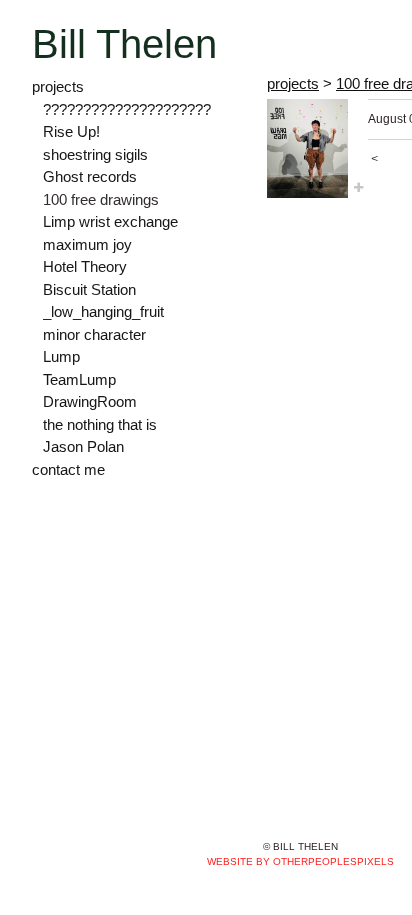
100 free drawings (101, 199)
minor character (94, 334)
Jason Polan (83, 446)
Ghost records (90, 176)
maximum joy (87, 244)
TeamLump (79, 379)
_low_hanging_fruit (103, 311)
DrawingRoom (90, 401)
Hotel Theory (85, 266)
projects (58, 86)
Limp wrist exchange (110, 221)
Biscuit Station (89, 289)
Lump (61, 356)
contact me (68, 469)
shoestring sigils (95, 154)
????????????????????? (127, 109)
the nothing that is (100, 424)
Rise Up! (71, 131)
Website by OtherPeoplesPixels (300, 861)
